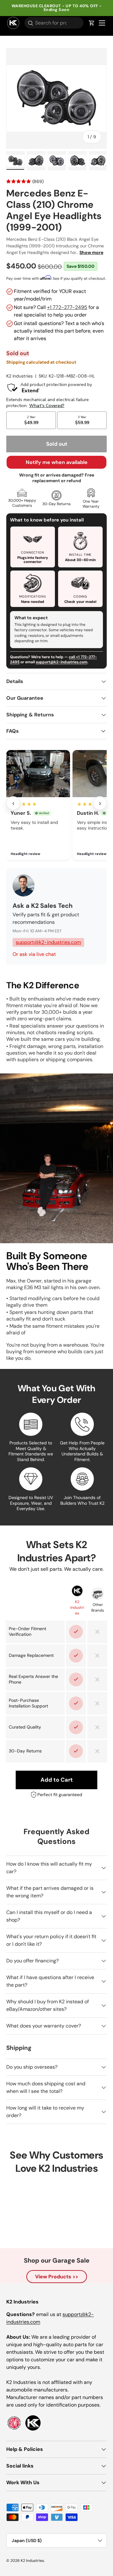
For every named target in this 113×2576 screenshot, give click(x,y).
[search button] (29, 23)
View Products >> (57, 2277)
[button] (92, 23)
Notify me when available (57, 462)
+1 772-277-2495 (67, 307)
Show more (91, 252)
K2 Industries (19, 376)
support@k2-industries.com (62, 662)
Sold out (57, 444)
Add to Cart (57, 1780)
